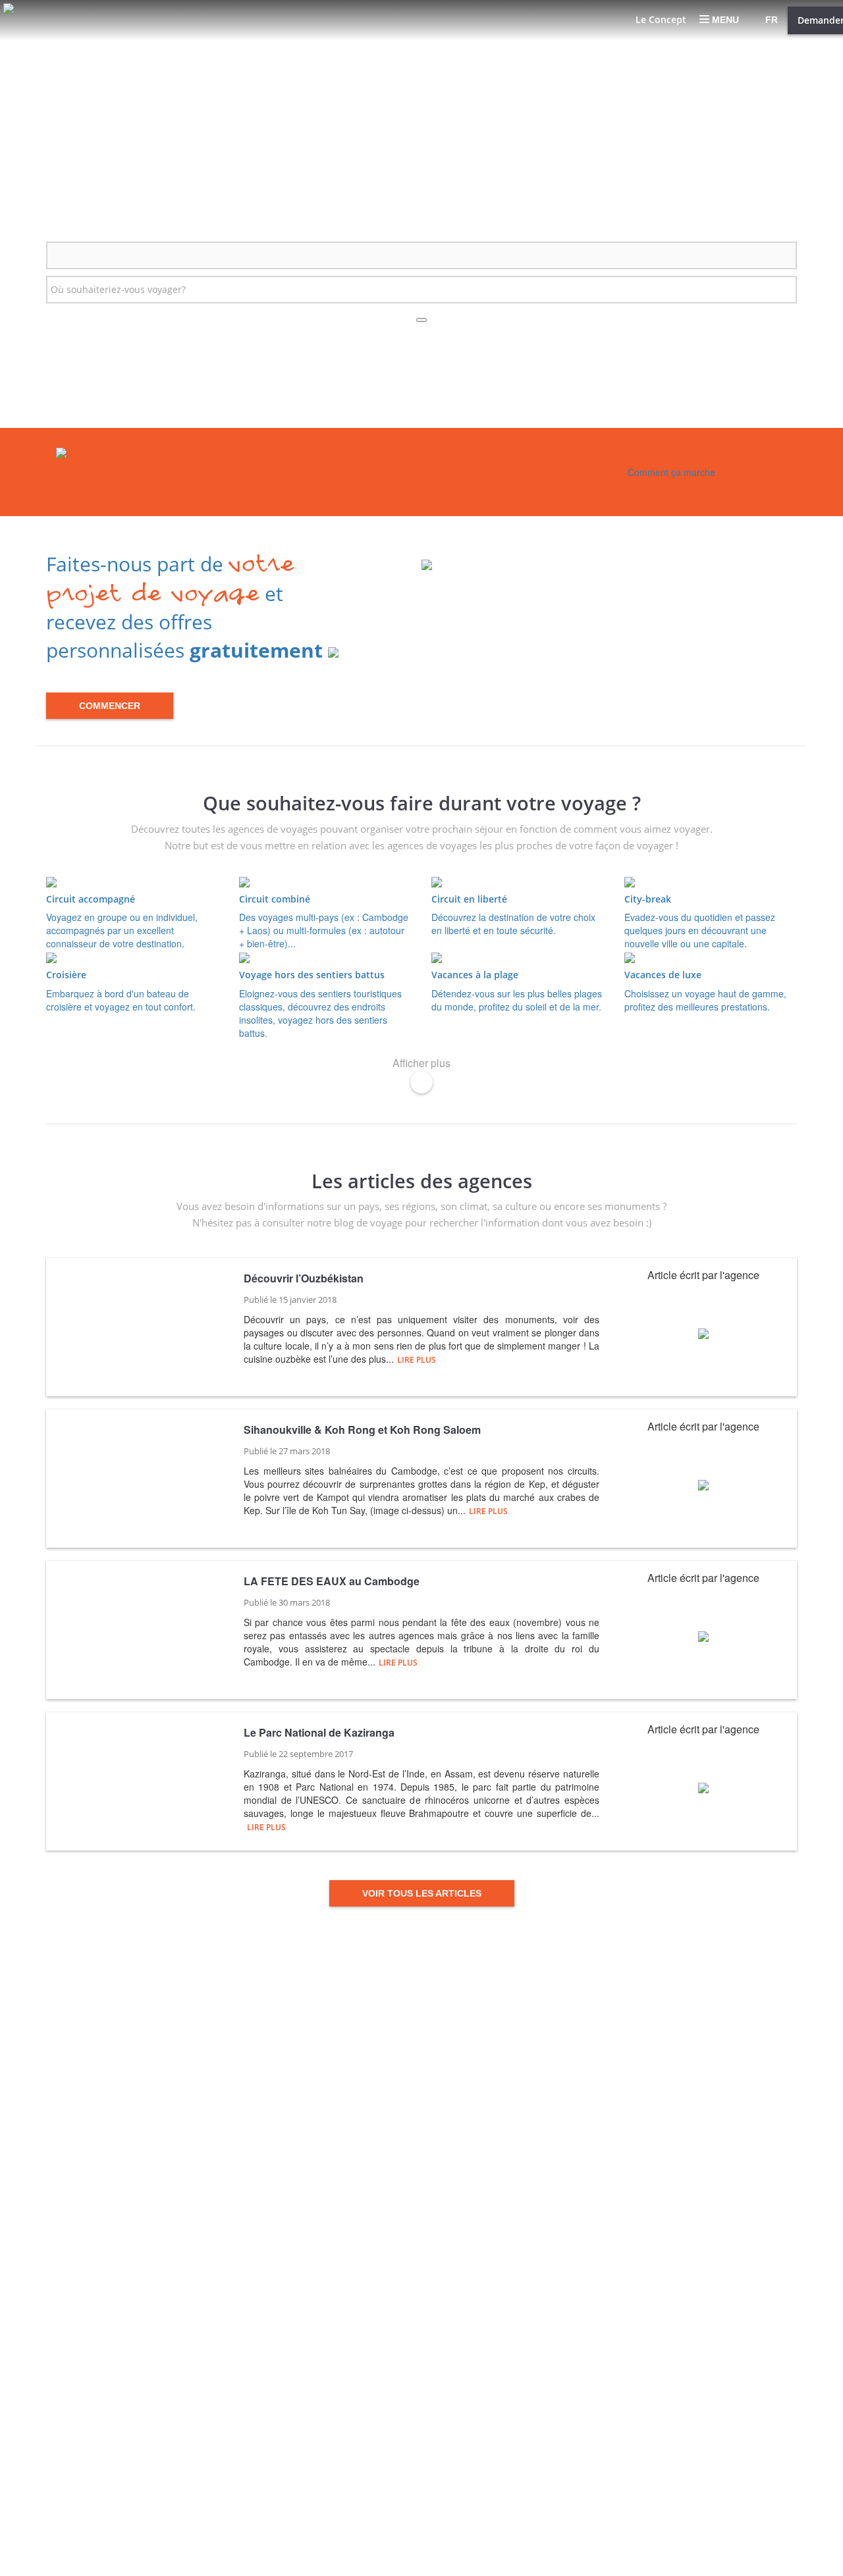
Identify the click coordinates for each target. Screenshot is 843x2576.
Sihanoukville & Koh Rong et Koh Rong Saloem (362, 1430)
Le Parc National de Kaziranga (319, 1733)
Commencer (110, 706)
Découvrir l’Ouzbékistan (304, 1278)
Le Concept (661, 19)
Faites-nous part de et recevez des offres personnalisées (184, 607)
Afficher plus (421, 1063)
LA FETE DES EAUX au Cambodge (332, 1581)
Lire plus (417, 1360)
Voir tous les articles (422, 1893)
